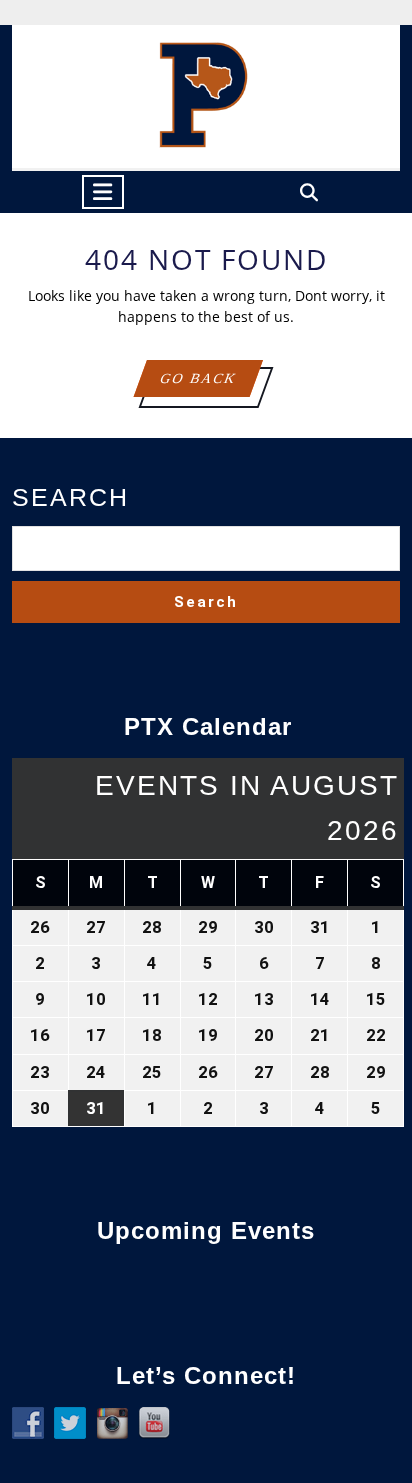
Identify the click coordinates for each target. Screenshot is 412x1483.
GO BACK (210, 383)
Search (70, 497)
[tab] (103, 192)
